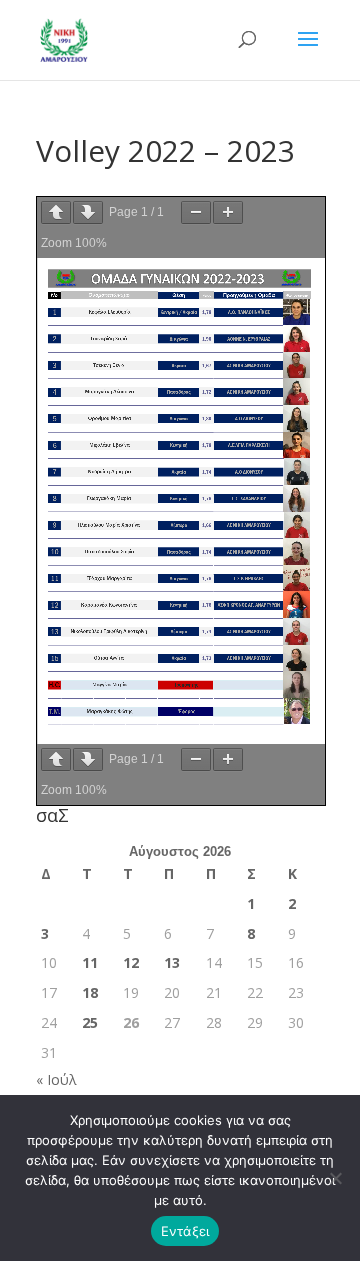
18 (90, 992)
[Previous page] (56, 212)
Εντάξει (185, 1231)
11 (90, 962)
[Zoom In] (228, 212)
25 (90, 1022)
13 (172, 962)
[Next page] (88, 212)
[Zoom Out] (196, 212)
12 (131, 962)
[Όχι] (335, 1178)
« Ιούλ (56, 1079)
